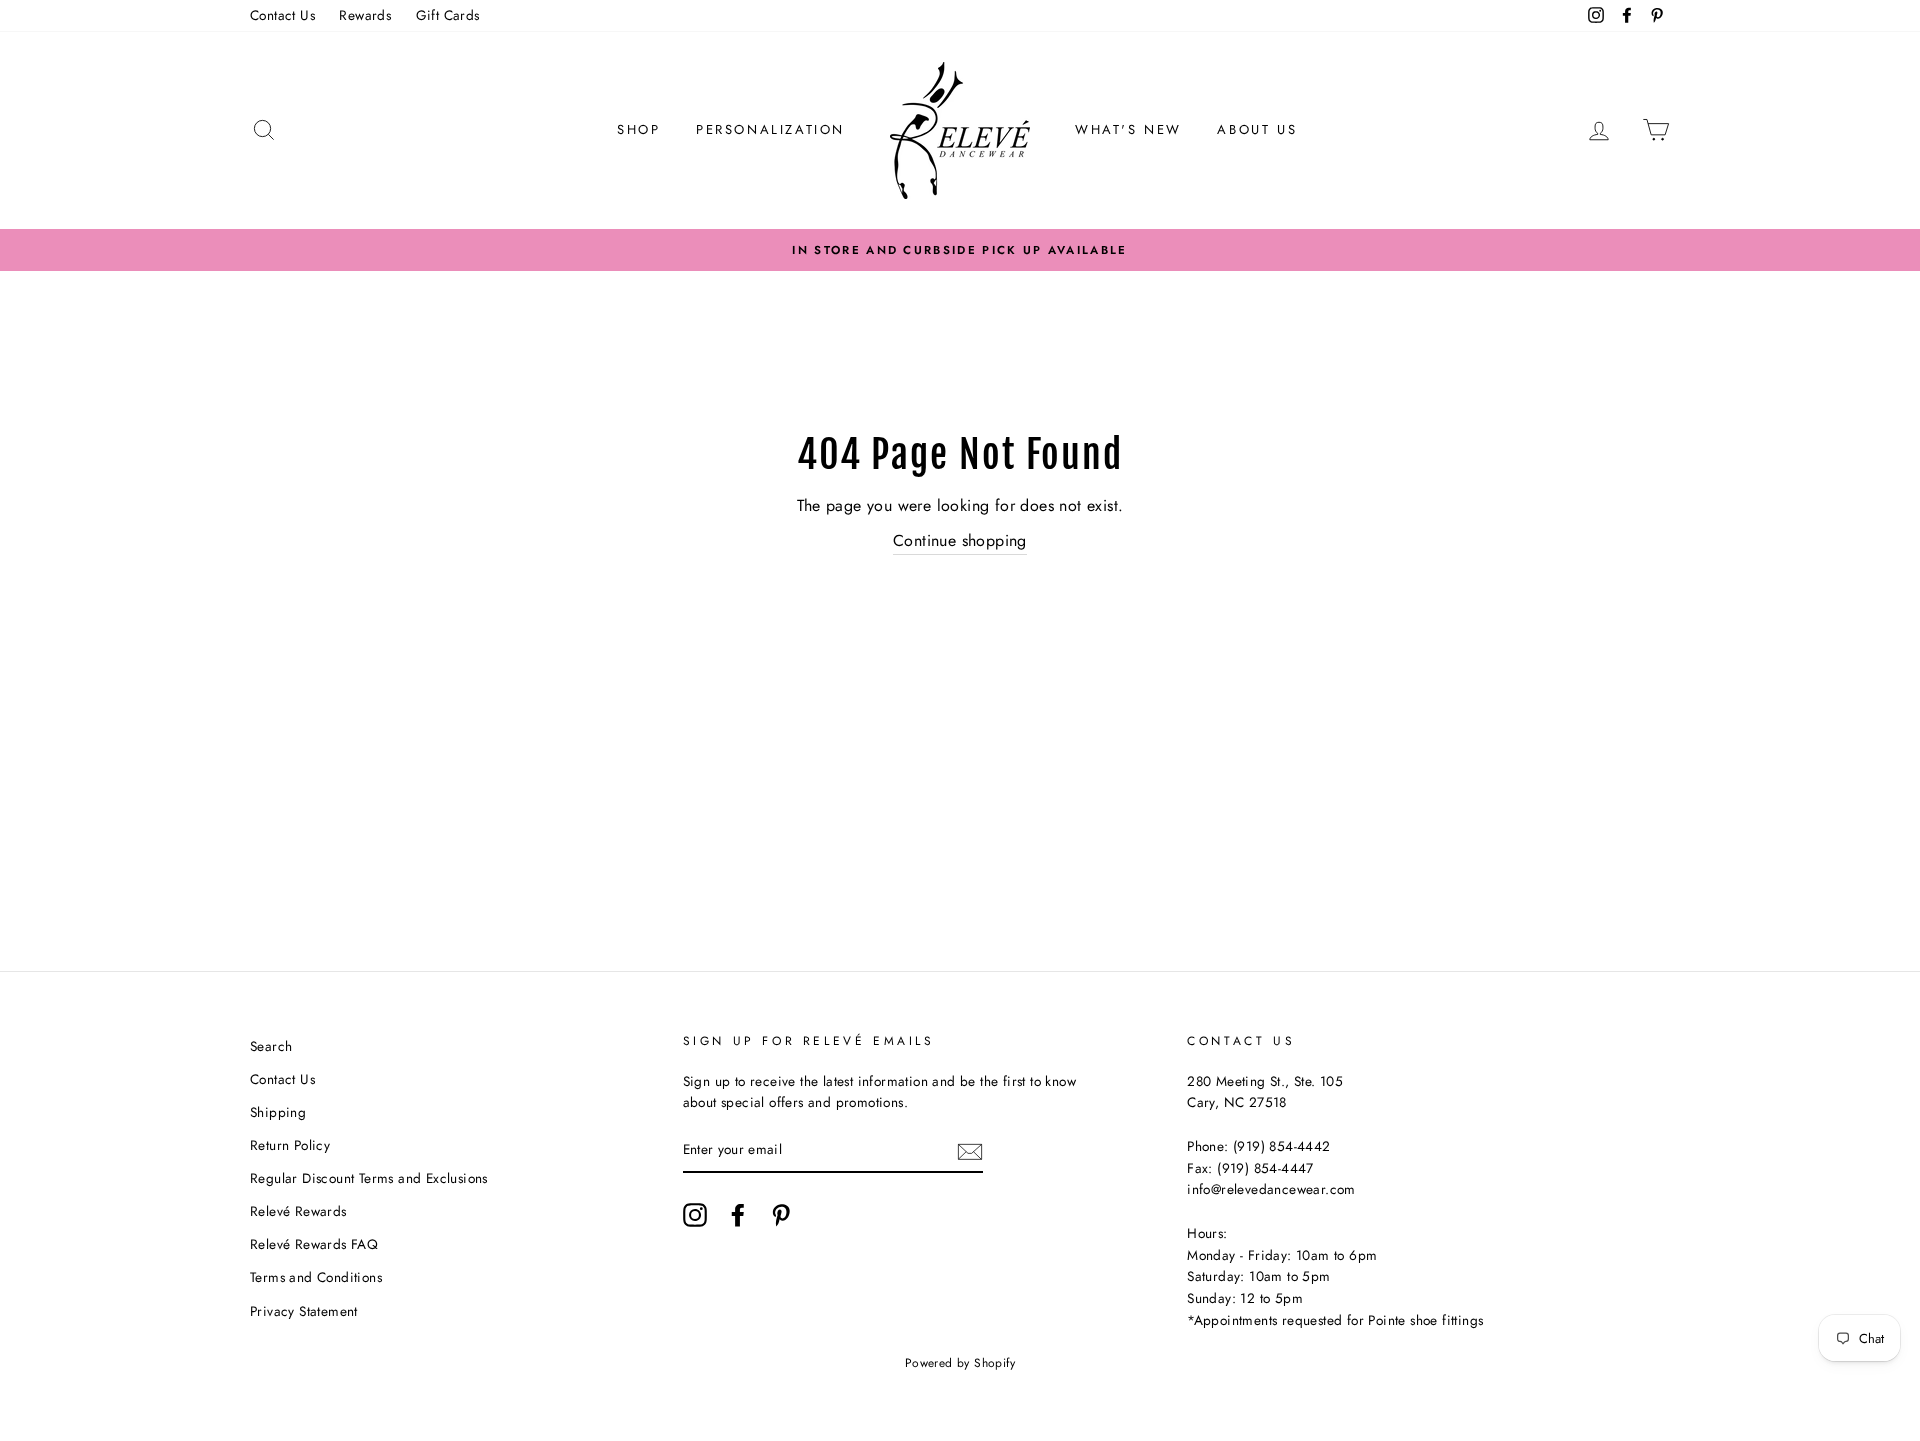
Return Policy (290, 1145)
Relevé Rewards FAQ (314, 1244)
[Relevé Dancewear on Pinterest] (781, 1215)
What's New (1128, 129)
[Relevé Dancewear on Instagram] (695, 1215)
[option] (960, 250)
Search (271, 1046)
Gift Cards (448, 15)
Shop (638, 129)
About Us (1257, 129)
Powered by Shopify (960, 1363)
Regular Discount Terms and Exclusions (369, 1178)
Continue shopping (960, 540)
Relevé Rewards (298, 1211)
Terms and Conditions (316, 1277)
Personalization (770, 129)
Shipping (278, 1112)
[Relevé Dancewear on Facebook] (738, 1215)
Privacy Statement (304, 1311)
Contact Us (282, 15)
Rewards (365, 15)
